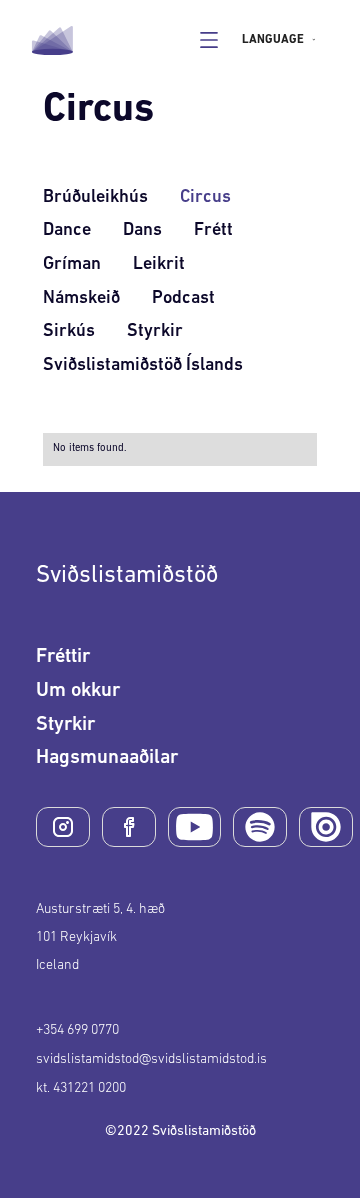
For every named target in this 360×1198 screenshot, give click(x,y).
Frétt (213, 231)
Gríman (72, 265)
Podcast (183, 299)
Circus (205, 198)
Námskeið (81, 299)
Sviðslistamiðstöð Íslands (143, 366)
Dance (67, 231)
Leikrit (159, 265)
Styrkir (155, 332)
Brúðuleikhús (95, 198)
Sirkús (69, 332)
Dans (142, 231)
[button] (284, 40)
